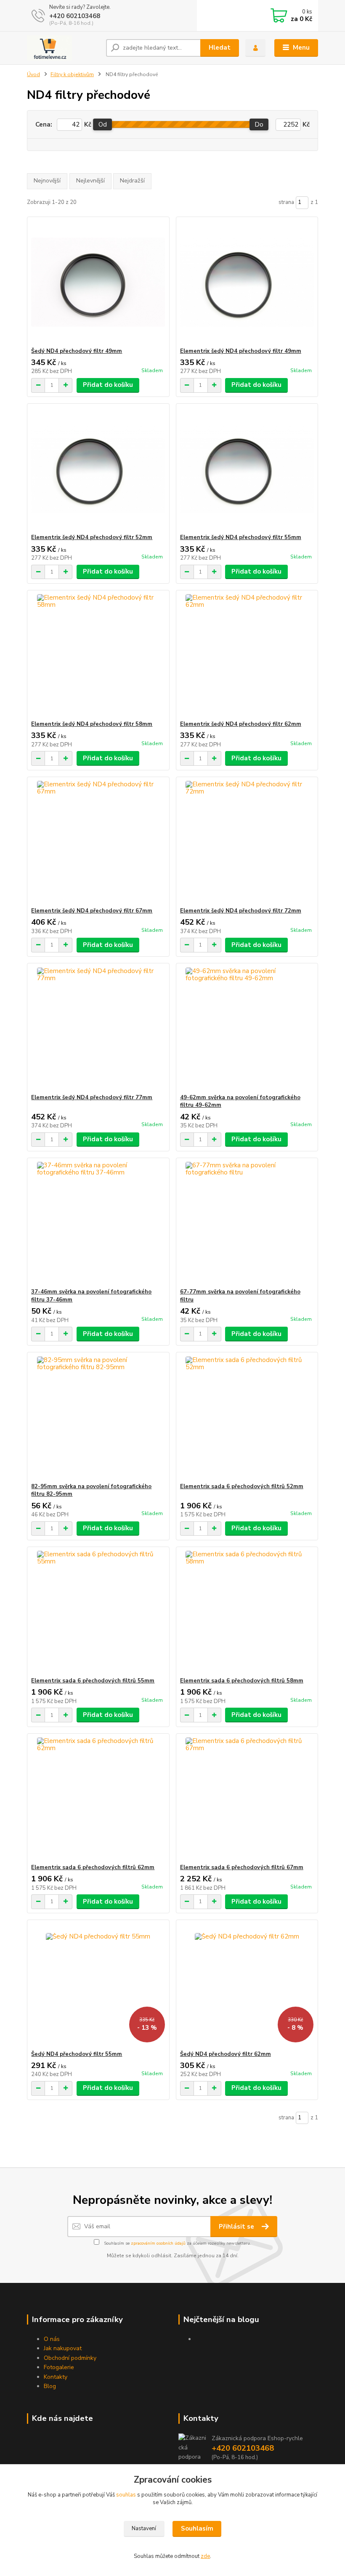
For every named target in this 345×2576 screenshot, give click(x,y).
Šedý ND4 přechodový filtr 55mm (77, 2054)
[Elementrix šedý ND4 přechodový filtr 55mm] (247, 469)
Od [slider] (103, 124)
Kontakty (56, 2377)
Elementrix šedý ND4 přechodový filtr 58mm (92, 724)
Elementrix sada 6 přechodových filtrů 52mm (242, 1486)
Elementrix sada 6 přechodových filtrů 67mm (242, 1867)
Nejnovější (47, 181)
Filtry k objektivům (72, 74)
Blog (50, 2386)
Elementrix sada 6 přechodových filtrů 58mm (242, 1681)
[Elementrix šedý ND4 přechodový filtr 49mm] (247, 282)
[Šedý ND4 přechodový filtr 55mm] (98, 1985)
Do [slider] (259, 124)
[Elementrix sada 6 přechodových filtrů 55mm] (98, 1612)
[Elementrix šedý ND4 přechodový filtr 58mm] (98, 655)
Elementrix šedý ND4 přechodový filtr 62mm (241, 724)
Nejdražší (132, 181)
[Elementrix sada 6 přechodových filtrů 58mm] (247, 1612)
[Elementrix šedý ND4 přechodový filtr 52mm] (98, 469)
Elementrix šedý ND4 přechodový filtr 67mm (92, 911)
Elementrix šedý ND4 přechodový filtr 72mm (241, 911)
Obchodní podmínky (70, 2358)
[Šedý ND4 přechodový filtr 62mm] (247, 1985)
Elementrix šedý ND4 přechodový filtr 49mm (241, 351)
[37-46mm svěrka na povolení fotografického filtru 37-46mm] (98, 1223)
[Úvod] (63, 48)
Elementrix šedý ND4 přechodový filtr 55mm (241, 537)
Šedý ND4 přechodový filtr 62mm (226, 2054)
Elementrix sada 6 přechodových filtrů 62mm (93, 1867)
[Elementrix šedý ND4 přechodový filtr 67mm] (98, 842)
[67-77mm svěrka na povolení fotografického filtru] (247, 1223)
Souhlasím (197, 2528)
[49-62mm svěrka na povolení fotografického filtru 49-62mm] (247, 1029)
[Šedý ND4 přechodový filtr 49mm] (98, 282)
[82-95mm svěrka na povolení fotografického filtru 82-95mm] (98, 1418)
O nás (52, 2339)
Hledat (220, 48)
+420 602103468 (75, 16)
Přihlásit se (237, 2227)
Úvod (33, 74)
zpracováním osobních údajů (158, 2243)
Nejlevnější (90, 181)
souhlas (126, 2495)
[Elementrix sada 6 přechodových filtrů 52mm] (247, 1418)
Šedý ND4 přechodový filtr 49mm (77, 351)
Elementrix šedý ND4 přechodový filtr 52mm (92, 537)
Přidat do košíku (108, 385)
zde (205, 2556)
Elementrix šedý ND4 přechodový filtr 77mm (92, 1098)
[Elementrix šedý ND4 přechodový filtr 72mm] (247, 842)
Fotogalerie (59, 2367)
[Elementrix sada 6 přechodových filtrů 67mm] (247, 1799)
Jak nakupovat (63, 2348)
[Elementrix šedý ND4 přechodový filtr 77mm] (98, 1029)
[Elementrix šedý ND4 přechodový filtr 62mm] (247, 655)
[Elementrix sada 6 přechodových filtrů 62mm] (98, 1799)
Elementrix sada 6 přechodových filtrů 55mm (93, 1681)
